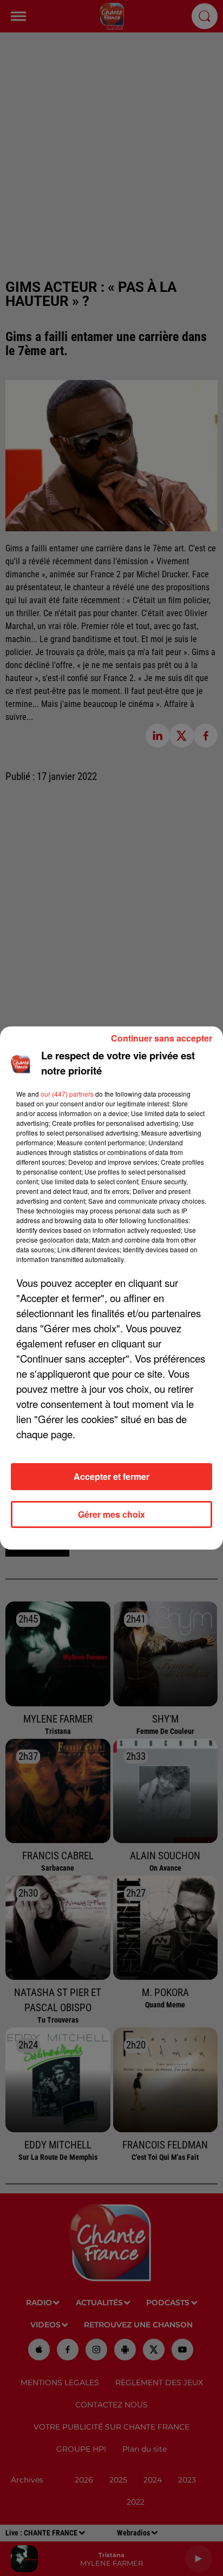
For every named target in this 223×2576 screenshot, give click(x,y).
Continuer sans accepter (162, 1038)
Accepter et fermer (111, 1476)
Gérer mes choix (111, 1514)
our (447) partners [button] (67, 1094)
